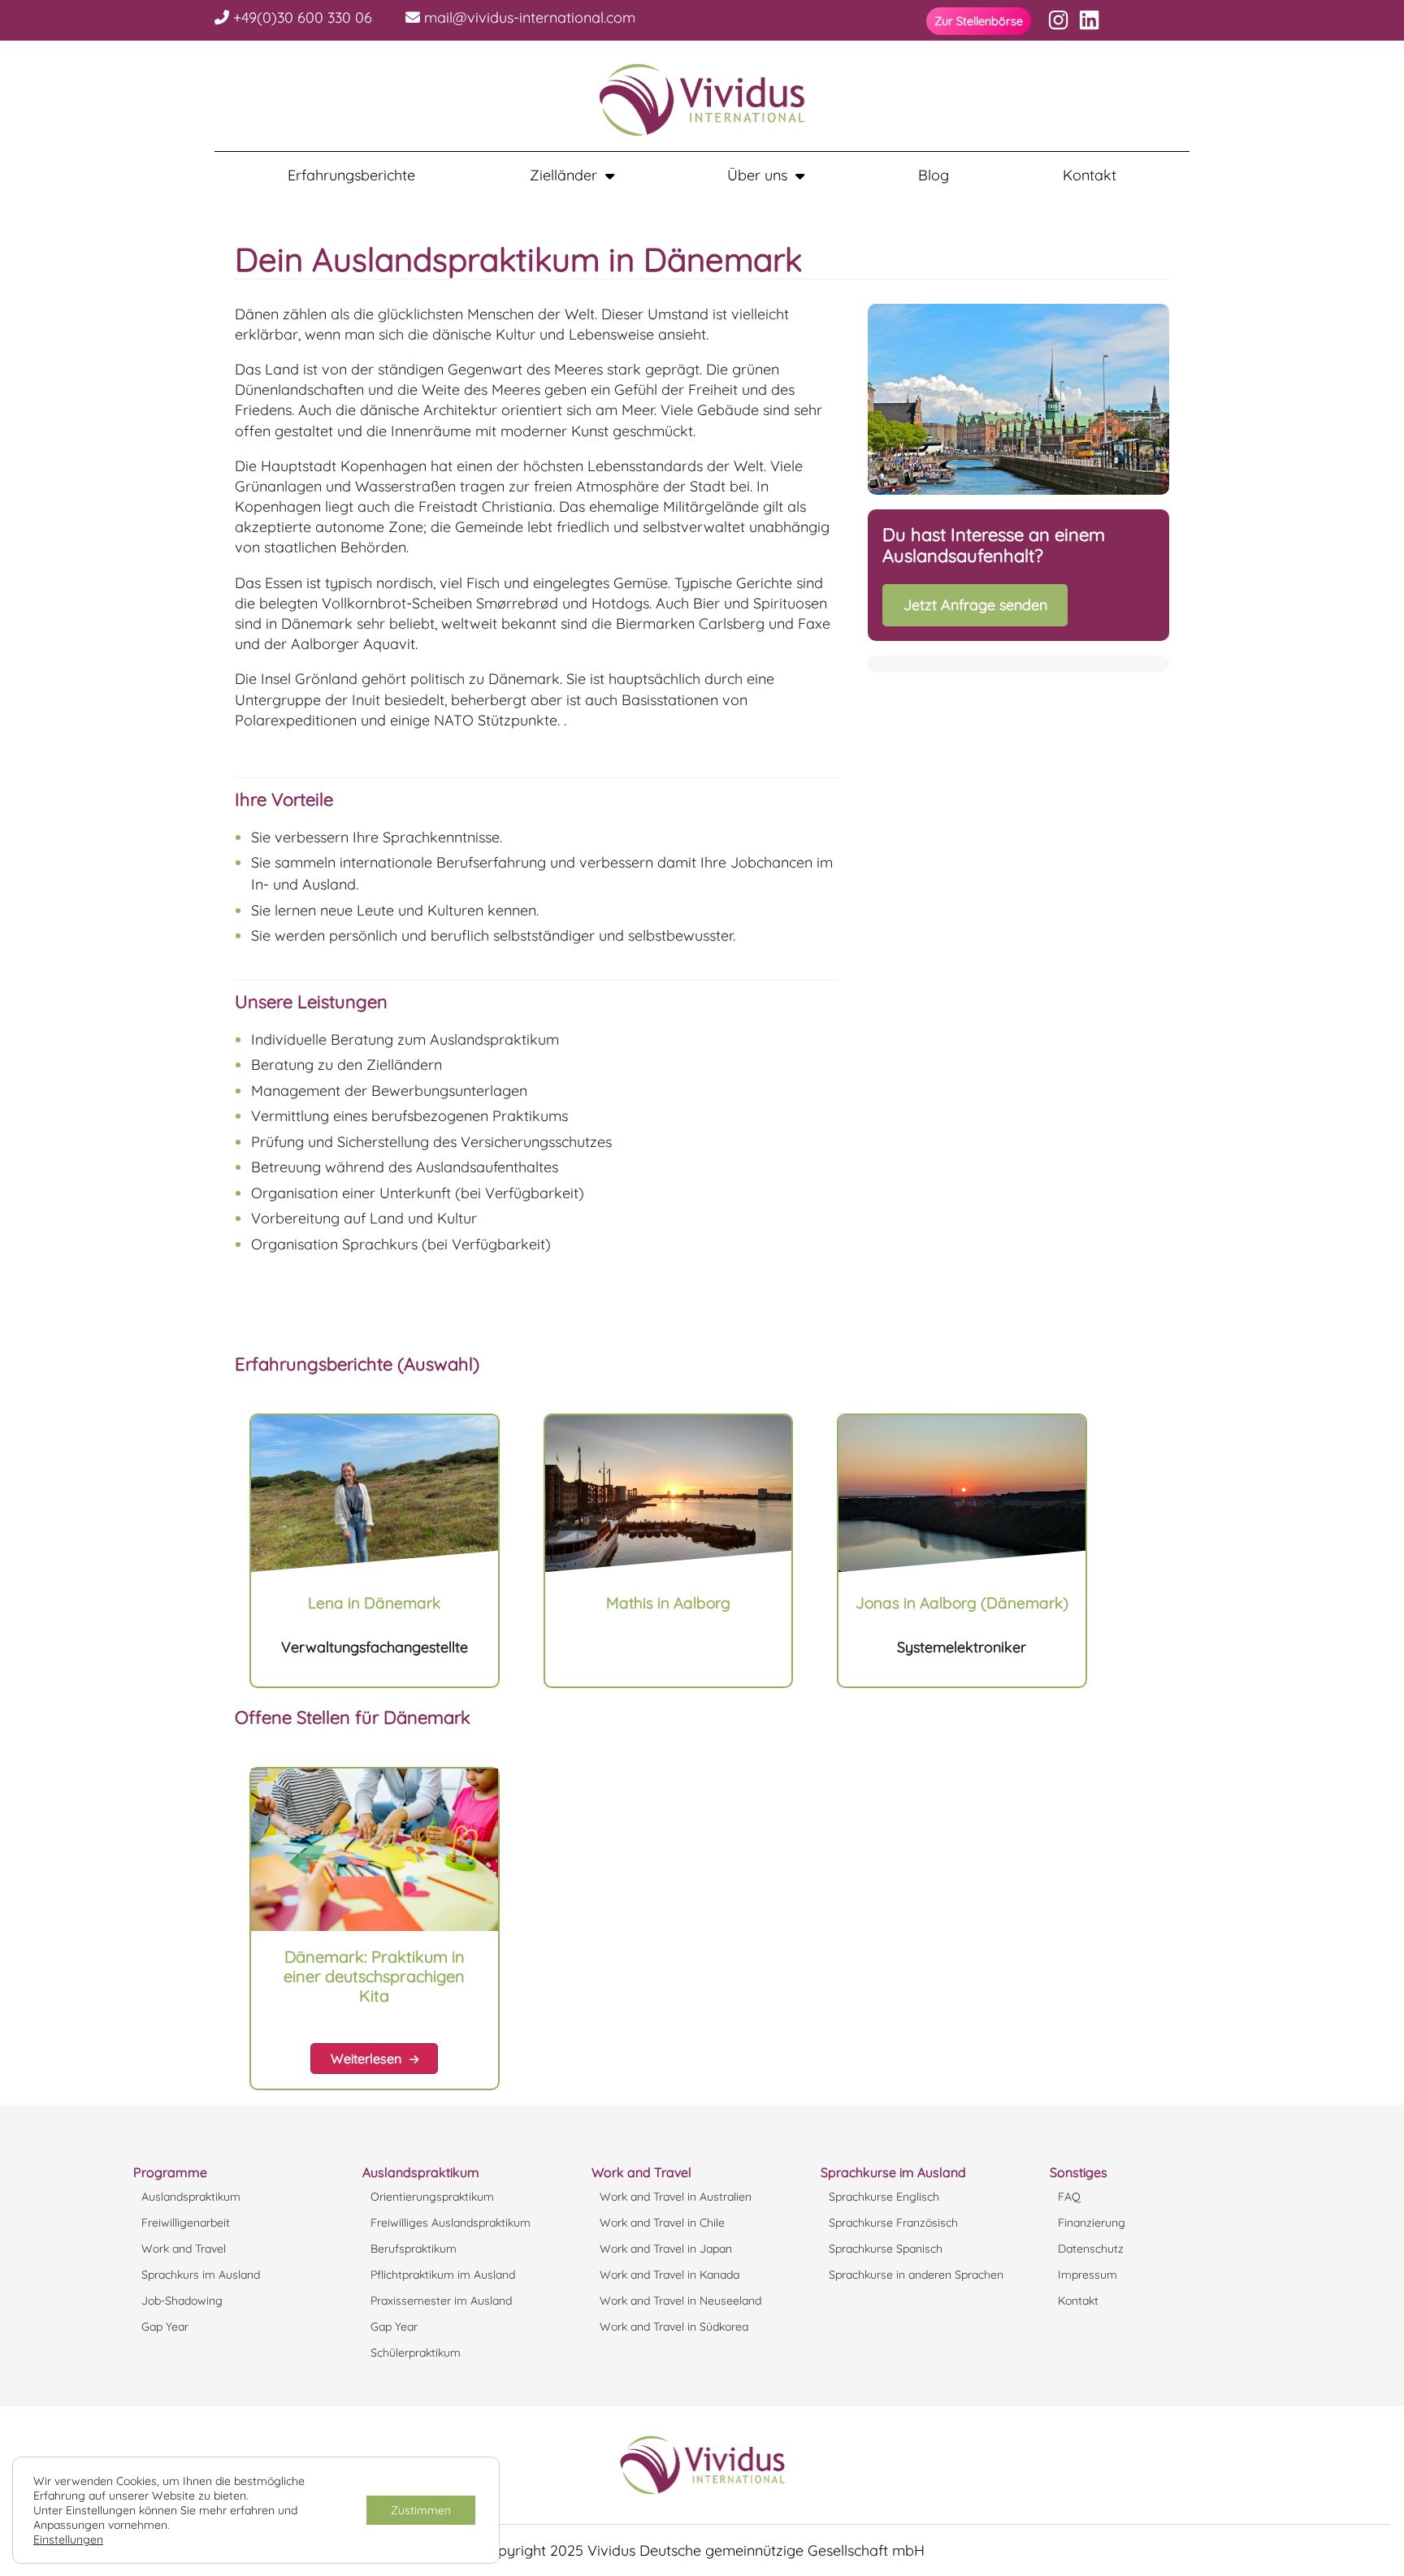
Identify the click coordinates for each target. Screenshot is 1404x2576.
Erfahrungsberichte (351, 175)
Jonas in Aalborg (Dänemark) (962, 1603)
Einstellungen (68, 2539)
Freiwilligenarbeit (186, 2223)
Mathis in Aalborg (668, 1603)
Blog (934, 175)
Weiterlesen (366, 2059)
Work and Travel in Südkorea (674, 2327)
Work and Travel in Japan (666, 2249)
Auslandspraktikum (191, 2197)
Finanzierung (1092, 2223)
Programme (170, 2172)
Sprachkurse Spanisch (886, 2249)
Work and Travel (184, 2249)
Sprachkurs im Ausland (201, 2275)
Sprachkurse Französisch (893, 2223)
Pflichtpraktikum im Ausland (443, 2275)
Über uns (757, 175)
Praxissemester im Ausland (441, 2301)
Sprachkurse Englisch (884, 2197)
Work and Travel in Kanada (669, 2275)
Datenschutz (1091, 2249)
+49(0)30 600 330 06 (301, 17)
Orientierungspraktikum (432, 2197)
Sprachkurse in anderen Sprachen (916, 2275)
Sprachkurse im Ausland (893, 2172)
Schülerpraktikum (416, 2353)
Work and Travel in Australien (676, 2197)
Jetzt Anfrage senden (975, 605)
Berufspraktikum (414, 2249)
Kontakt (1090, 175)
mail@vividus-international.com (528, 17)
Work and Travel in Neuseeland (680, 2301)
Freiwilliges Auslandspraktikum (451, 2223)
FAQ (1069, 2197)
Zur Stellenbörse (979, 21)
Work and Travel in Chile (662, 2223)
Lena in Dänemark (374, 1603)
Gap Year (165, 2327)
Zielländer (563, 175)
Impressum (1088, 2275)
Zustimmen (421, 2510)
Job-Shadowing (182, 2301)
